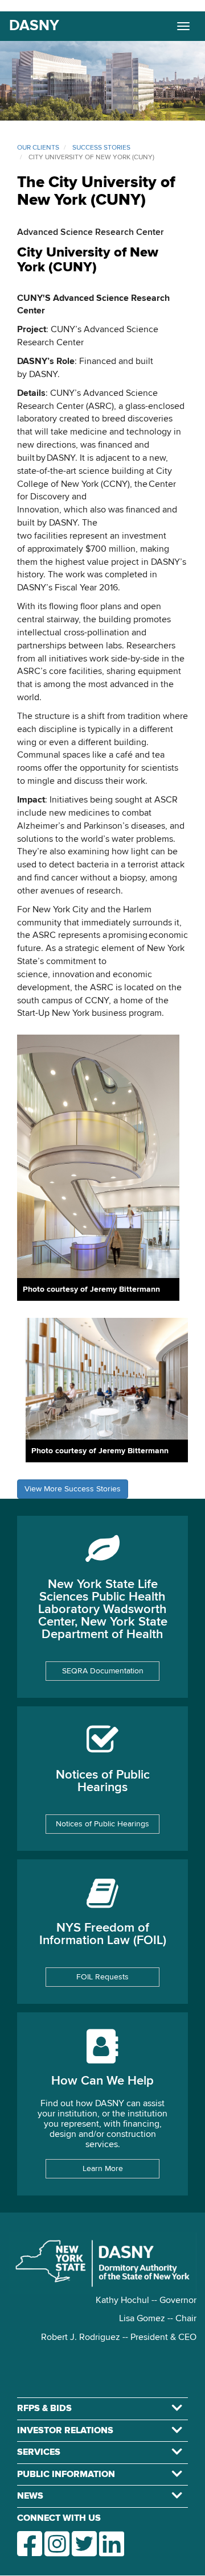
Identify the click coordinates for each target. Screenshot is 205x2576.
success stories (101, 148)
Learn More (103, 2169)
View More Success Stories (73, 1489)
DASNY (34, 26)
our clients (38, 148)
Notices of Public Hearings (102, 1824)
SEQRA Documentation (103, 1671)
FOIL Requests (102, 1977)
